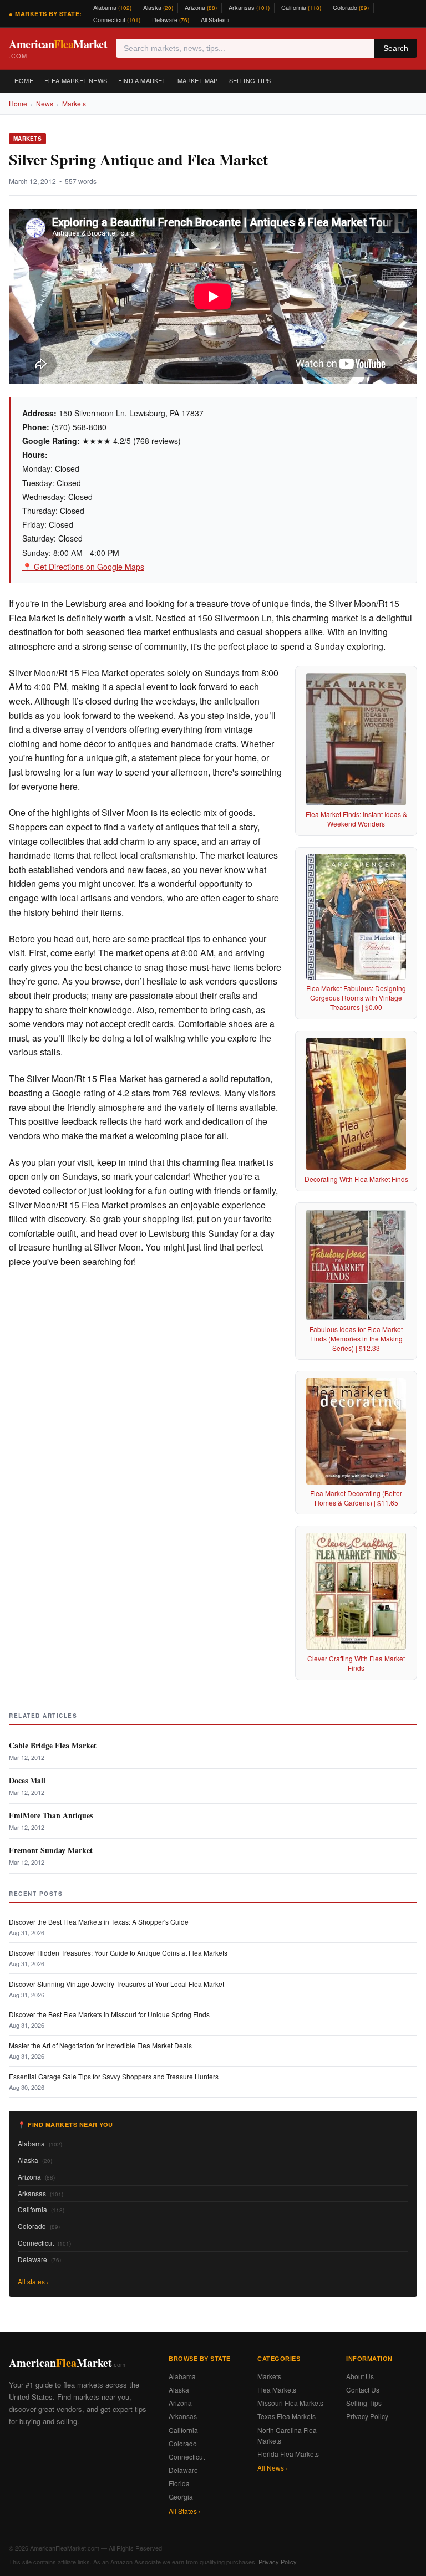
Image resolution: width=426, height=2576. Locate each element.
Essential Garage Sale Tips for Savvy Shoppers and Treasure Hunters (114, 2076)
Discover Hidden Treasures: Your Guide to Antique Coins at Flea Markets (118, 1953)
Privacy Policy (367, 2416)
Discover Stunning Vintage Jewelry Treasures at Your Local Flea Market (116, 1984)
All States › (215, 19)
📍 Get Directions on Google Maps (83, 567)
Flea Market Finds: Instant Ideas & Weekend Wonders (356, 819)
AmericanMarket (58, 48)
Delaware (171, 19)
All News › (273, 2468)
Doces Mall (27, 1780)
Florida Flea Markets (288, 2454)
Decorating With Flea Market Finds (356, 1179)
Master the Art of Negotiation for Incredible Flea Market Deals (100, 2045)
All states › (33, 2281)
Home (24, 80)
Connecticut (117, 19)
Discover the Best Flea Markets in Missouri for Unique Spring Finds (109, 2014)
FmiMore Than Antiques (51, 1815)
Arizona (201, 7)
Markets (74, 103)
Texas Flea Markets (286, 2416)
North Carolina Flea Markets (287, 2435)
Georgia (181, 2496)
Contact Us (363, 2389)
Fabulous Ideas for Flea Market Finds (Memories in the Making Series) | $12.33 (356, 1338)
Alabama (112, 7)
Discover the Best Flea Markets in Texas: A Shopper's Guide (99, 1922)
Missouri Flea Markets (290, 2403)
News (45, 103)
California (301, 7)
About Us (360, 2376)
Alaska (158, 7)
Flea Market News (76, 80)
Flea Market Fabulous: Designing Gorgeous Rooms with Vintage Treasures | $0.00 (356, 998)
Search (396, 48)
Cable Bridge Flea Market (53, 1745)
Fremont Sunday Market (51, 1850)
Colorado (351, 7)
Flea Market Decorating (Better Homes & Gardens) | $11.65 (356, 1498)
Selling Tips (250, 80)
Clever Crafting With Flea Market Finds (356, 1663)
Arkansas (249, 7)
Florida (179, 2483)
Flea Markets (277, 2389)
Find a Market (142, 80)
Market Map (198, 80)
